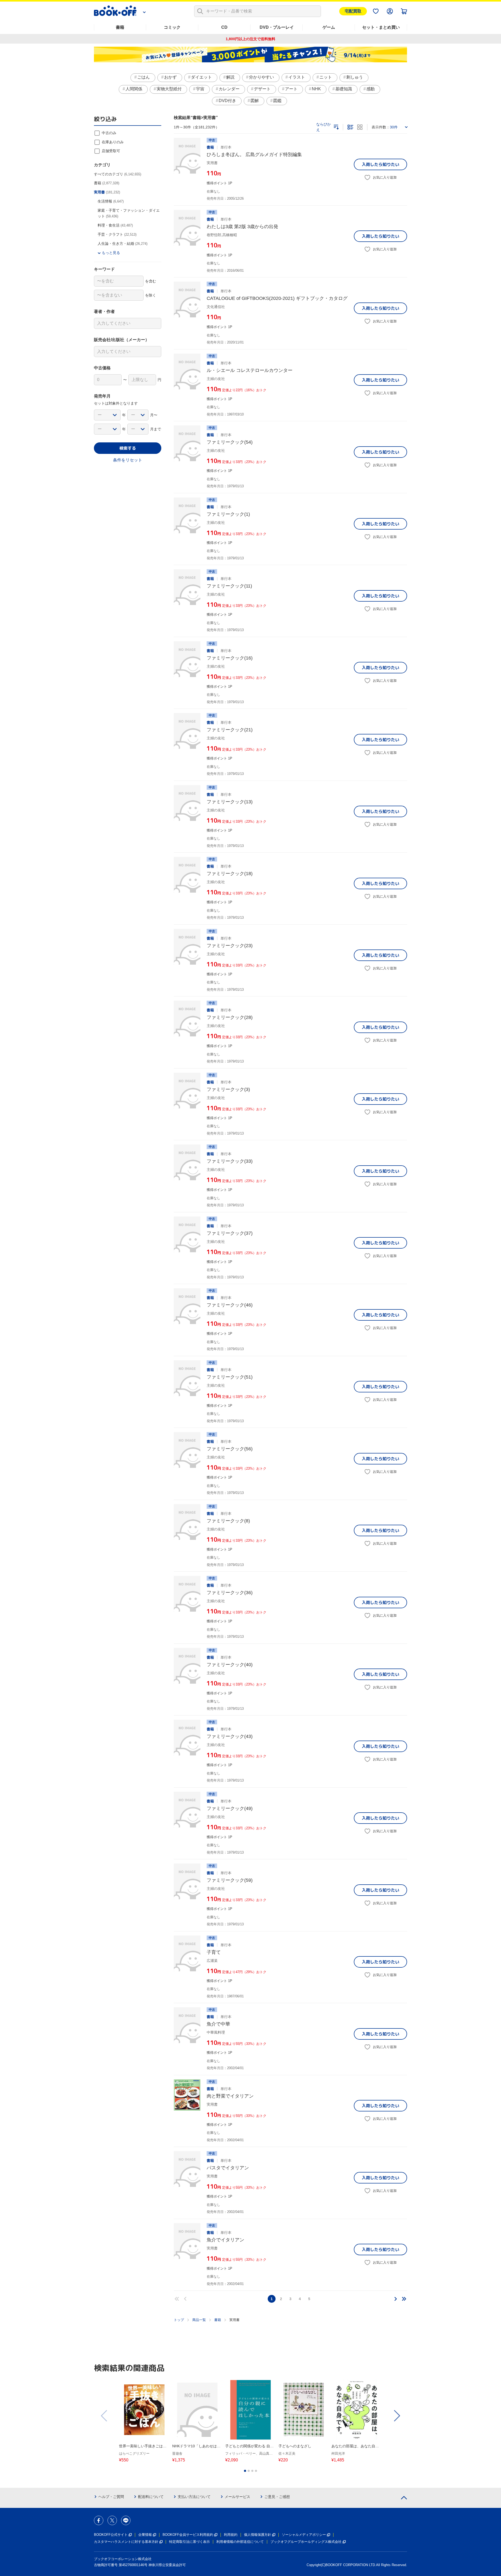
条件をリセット (128, 460)
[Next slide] (397, 2416)
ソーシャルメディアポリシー (304, 2535)
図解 (255, 101)
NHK (316, 89)
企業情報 (145, 2535)
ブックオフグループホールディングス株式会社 (306, 2542)
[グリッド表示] (360, 127)
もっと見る (111, 253)
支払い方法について (194, 2497)
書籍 (120, 27)
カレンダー (229, 89)
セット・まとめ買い (381, 27)
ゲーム (329, 27)
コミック (172, 27)
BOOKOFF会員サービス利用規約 (188, 2535)
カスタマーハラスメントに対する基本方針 (126, 2542)
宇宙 (200, 89)
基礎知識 (344, 89)
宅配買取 (353, 11)
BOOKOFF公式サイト (111, 2535)
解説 (230, 77)
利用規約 (231, 2535)
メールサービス (237, 2497)
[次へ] (396, 2299)
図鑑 (277, 101)
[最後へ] (404, 2299)
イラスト (297, 77)
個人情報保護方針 (258, 2535)
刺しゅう (355, 77)
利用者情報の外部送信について (240, 2542)
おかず (170, 77)
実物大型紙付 (169, 89)
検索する (128, 448)
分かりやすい (261, 77)
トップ (179, 2320)
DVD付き (227, 101)
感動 (371, 89)
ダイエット (201, 77)
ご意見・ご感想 (277, 2497)
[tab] (245, 2471)
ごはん (144, 77)
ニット (326, 77)
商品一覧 (199, 2320)
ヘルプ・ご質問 (111, 2497)
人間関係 (134, 89)
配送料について (151, 2497)
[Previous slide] (104, 2416)
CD (224, 27)
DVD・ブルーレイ (277, 27)
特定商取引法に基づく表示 (189, 2542)
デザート (262, 89)
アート (291, 89)
